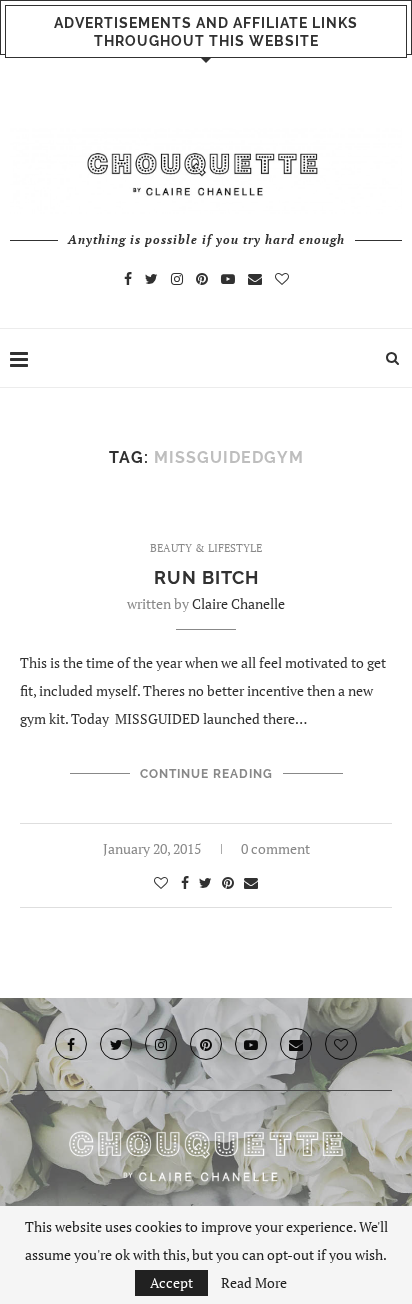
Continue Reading (206, 774)
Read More (254, 1283)
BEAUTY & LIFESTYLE (206, 548)
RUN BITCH (206, 577)
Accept (171, 1282)
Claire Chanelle (238, 603)
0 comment (275, 848)
